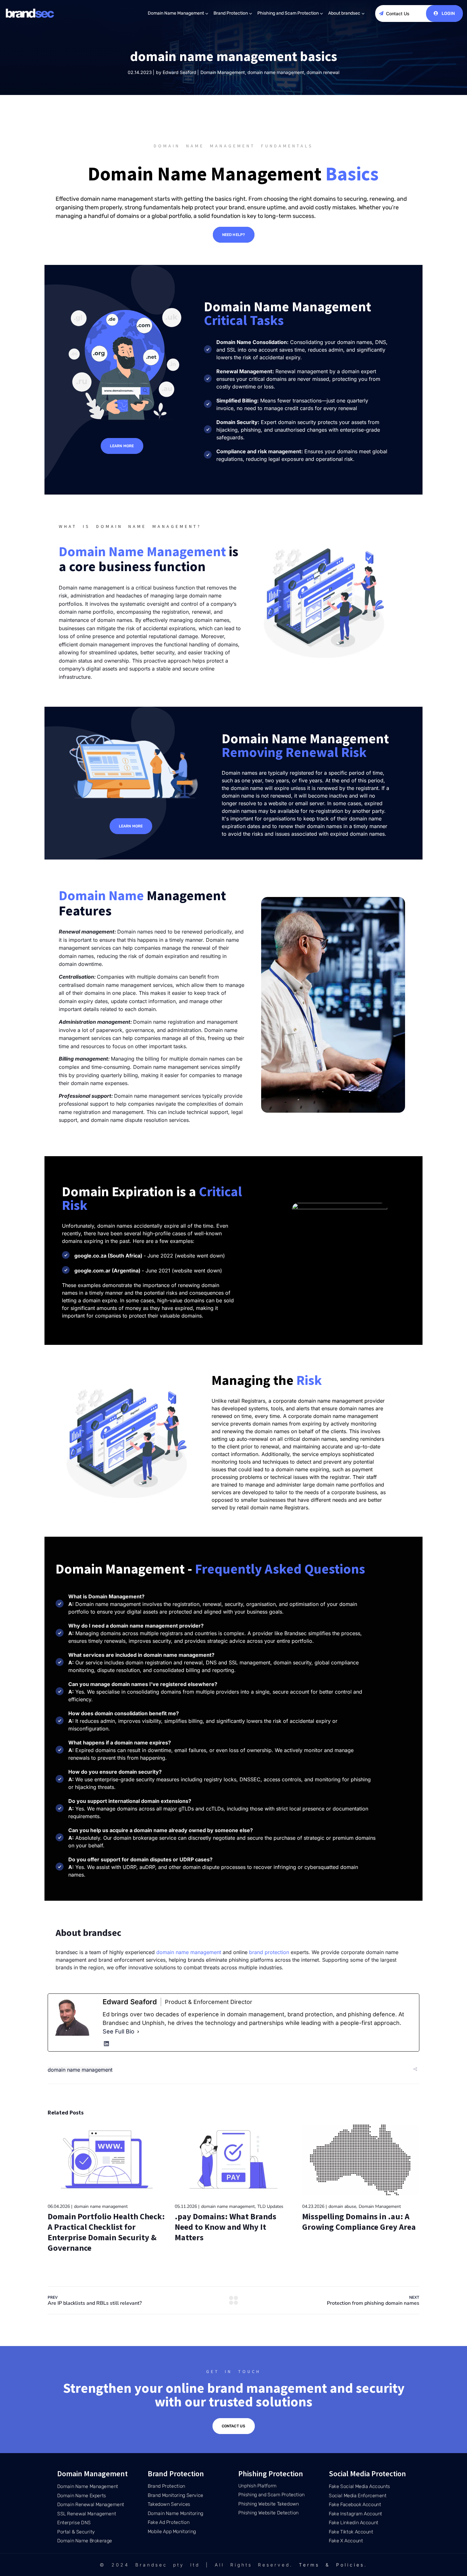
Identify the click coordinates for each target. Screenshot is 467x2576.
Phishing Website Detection (268, 2513)
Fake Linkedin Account (354, 2523)
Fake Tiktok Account (351, 2532)
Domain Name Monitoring (176, 2513)
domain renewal (323, 72)
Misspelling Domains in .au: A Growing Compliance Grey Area (359, 2222)
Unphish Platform (257, 2486)
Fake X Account (346, 2541)
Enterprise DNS (74, 2523)
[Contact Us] (381, 13)
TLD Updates (270, 2206)
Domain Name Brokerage (85, 2541)
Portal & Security (76, 2532)
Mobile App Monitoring (172, 2532)
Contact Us (398, 13)
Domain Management (223, 72)
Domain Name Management (176, 13)
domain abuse (342, 2206)
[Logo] (30, 13)
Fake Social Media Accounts (359, 2486)
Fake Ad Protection (169, 2522)
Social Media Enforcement (358, 2495)
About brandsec (344, 13)
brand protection (269, 1952)
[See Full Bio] (138, 2031)
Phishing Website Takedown (269, 2504)
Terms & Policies (332, 2565)
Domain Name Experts (82, 2495)
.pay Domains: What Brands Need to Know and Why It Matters (226, 2227)
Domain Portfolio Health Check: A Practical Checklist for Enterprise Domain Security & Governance (106, 2232)
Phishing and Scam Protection (288, 13)
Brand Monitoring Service (176, 2495)
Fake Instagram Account (355, 2513)
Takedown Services (169, 2504)
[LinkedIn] (106, 2044)
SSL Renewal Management (87, 2513)
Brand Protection (231, 13)
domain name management (276, 72)
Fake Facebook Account (355, 2505)
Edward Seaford (179, 72)
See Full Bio (118, 2031)
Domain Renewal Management (91, 2505)
